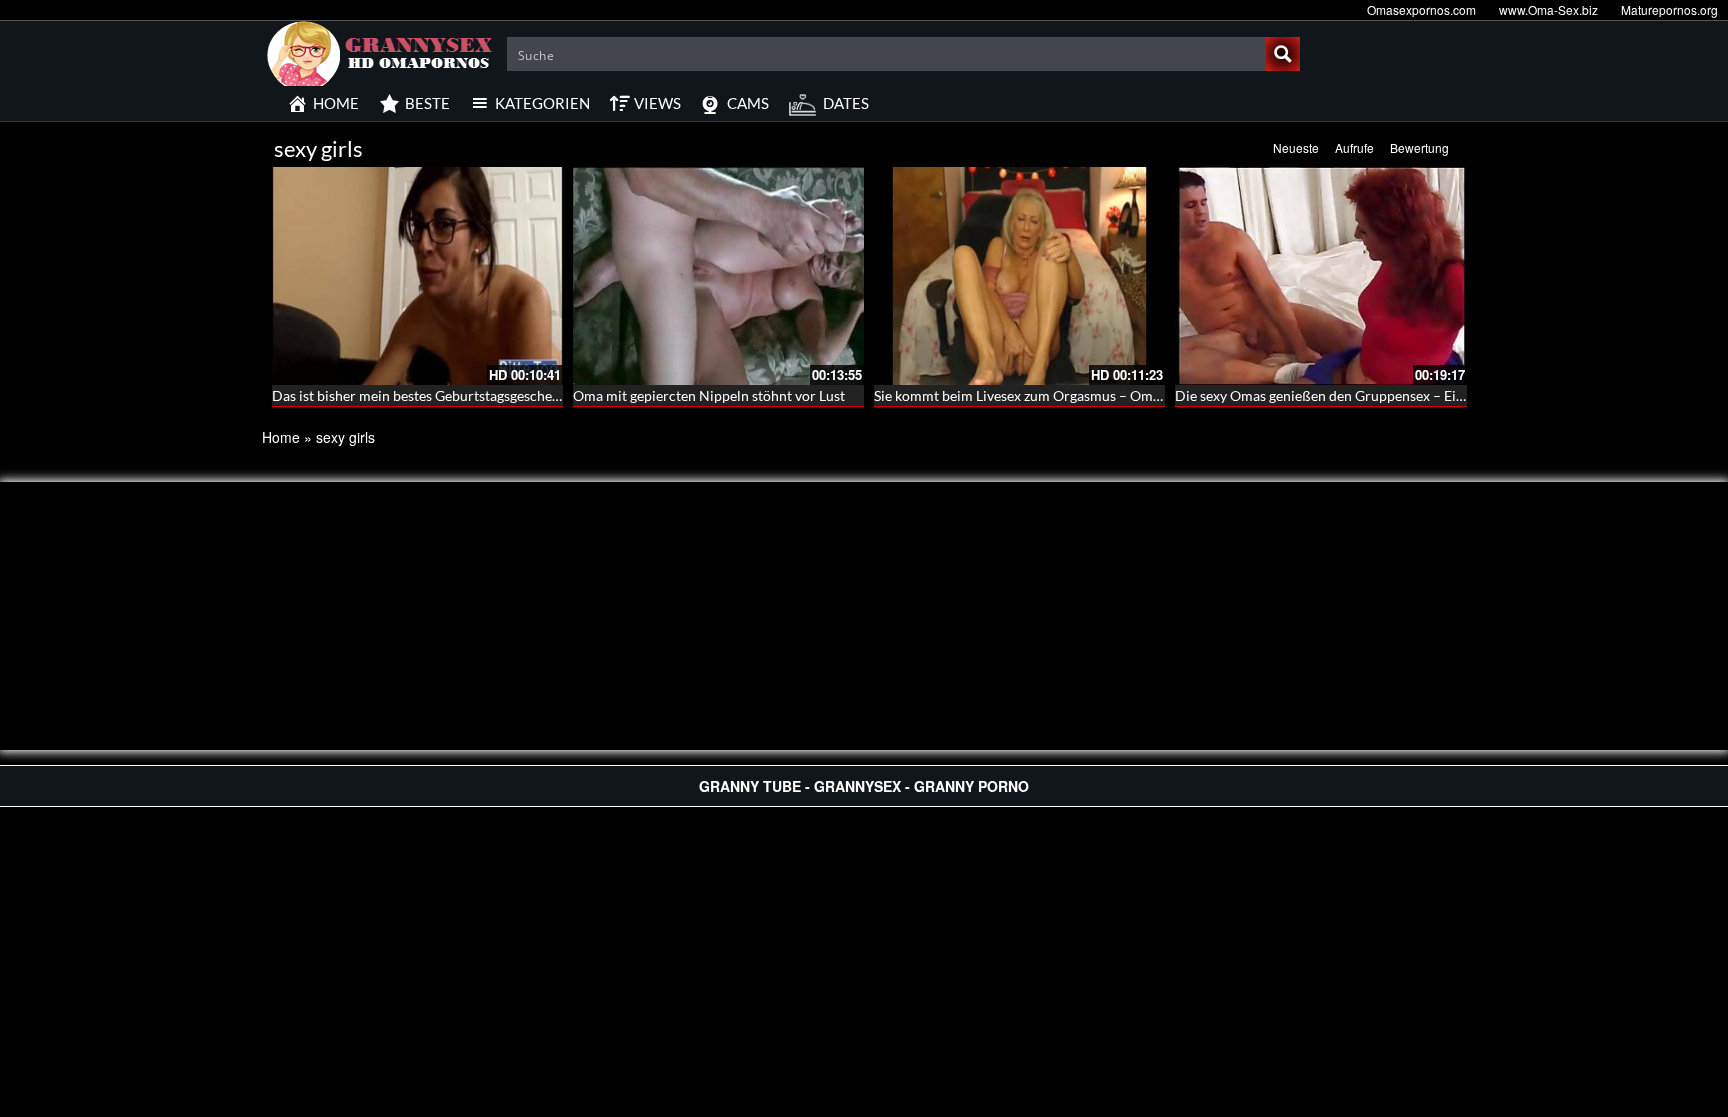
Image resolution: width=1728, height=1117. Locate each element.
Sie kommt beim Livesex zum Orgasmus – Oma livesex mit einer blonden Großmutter (1135, 395)
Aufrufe (1354, 147)
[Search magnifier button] (1283, 54)
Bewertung (1419, 147)
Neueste (1296, 147)
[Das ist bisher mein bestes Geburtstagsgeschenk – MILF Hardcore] (417, 276)
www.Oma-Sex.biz (1548, 9)
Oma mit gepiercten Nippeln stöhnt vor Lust (709, 395)
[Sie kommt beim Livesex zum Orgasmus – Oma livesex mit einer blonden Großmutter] (1019, 276)
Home (281, 437)
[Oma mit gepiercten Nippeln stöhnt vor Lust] (718, 276)
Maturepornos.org (1669, 9)
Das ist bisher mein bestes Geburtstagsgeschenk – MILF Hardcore (474, 395)
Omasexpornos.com (1421, 9)
